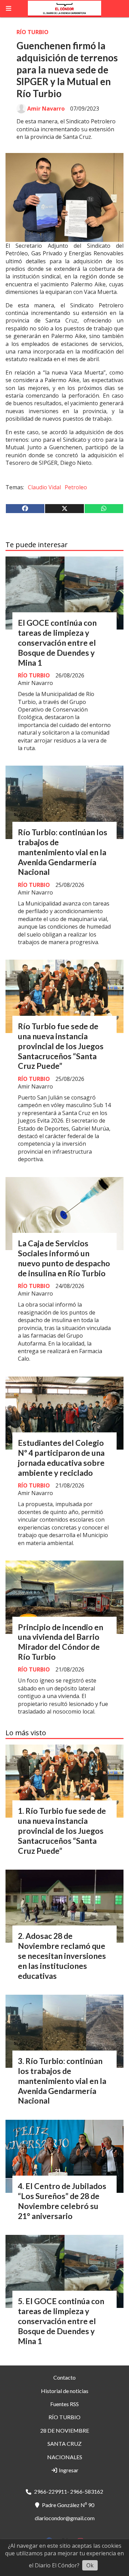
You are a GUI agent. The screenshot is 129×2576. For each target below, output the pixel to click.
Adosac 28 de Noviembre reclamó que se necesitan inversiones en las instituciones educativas (62, 1956)
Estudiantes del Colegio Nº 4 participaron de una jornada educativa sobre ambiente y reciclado (61, 1458)
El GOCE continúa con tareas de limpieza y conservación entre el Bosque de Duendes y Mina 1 (57, 642)
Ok (90, 2565)
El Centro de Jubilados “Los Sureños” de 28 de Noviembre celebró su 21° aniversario (62, 2201)
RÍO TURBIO (33, 32)
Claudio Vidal (44, 487)
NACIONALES (65, 2457)
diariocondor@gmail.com (65, 2518)
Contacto (64, 2377)
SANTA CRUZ (64, 2444)
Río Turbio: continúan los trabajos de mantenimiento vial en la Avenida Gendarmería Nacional (63, 852)
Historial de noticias (65, 2391)
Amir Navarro (46, 109)
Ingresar (68, 2470)
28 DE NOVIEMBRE (65, 2430)
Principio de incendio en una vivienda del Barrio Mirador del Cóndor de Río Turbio (61, 1642)
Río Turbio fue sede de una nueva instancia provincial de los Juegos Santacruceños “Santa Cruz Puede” (61, 1046)
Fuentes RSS (64, 2404)
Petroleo (76, 487)
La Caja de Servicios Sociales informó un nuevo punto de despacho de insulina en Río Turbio (64, 1258)
